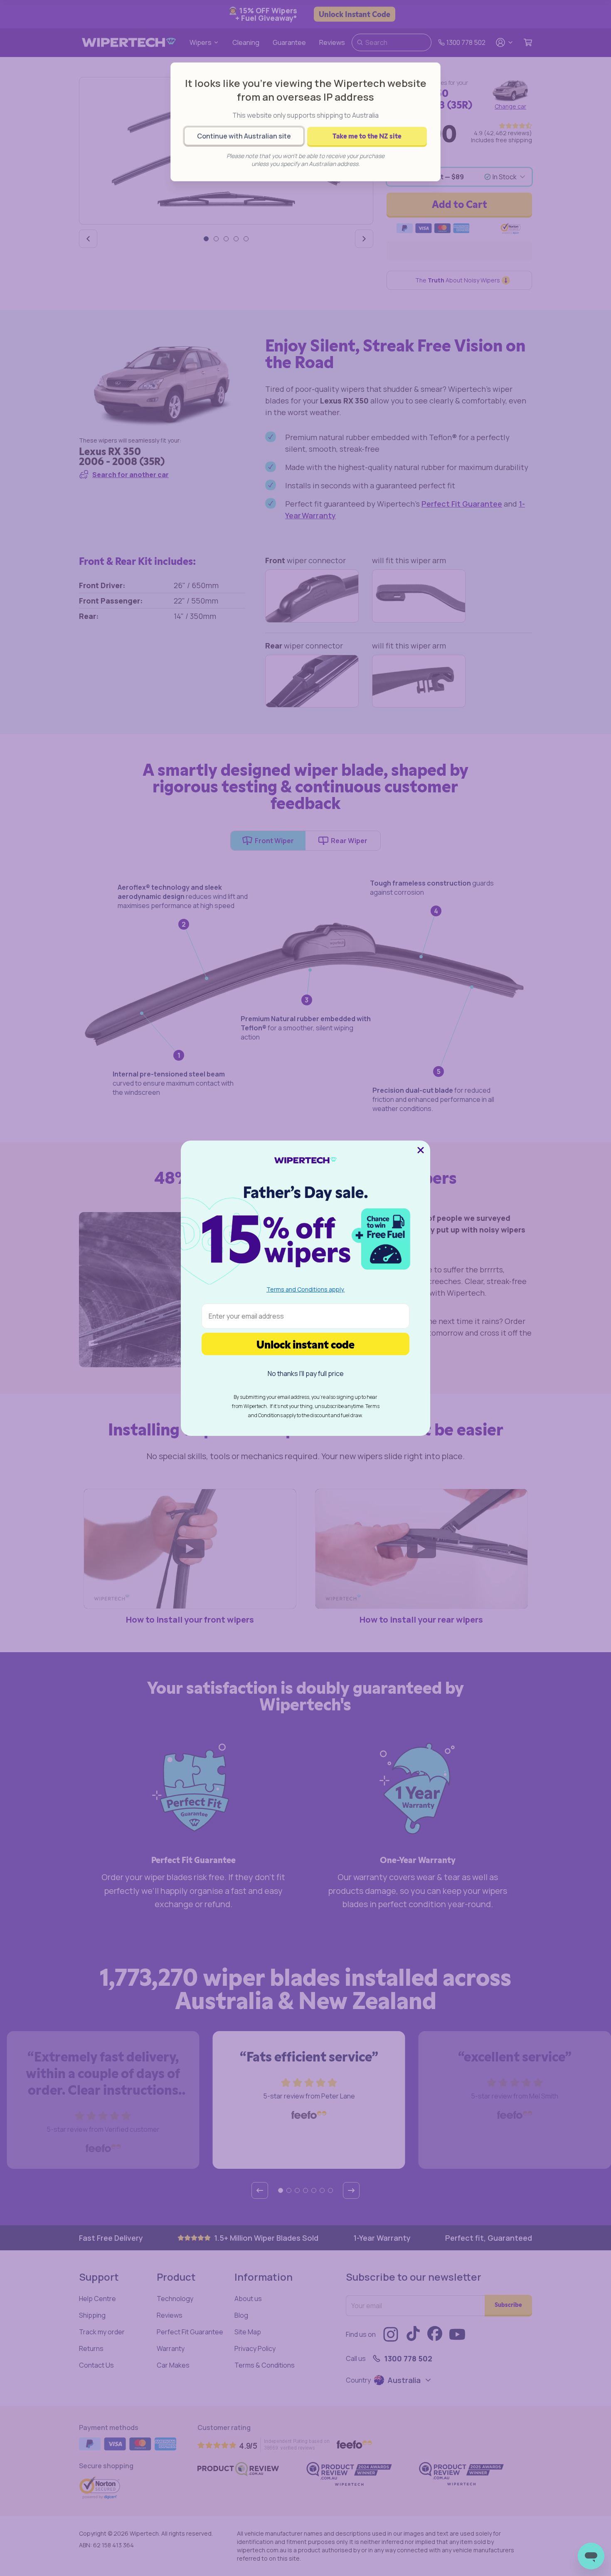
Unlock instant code (305, 1344)
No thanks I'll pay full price (306, 1373)
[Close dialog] (421, 1150)
